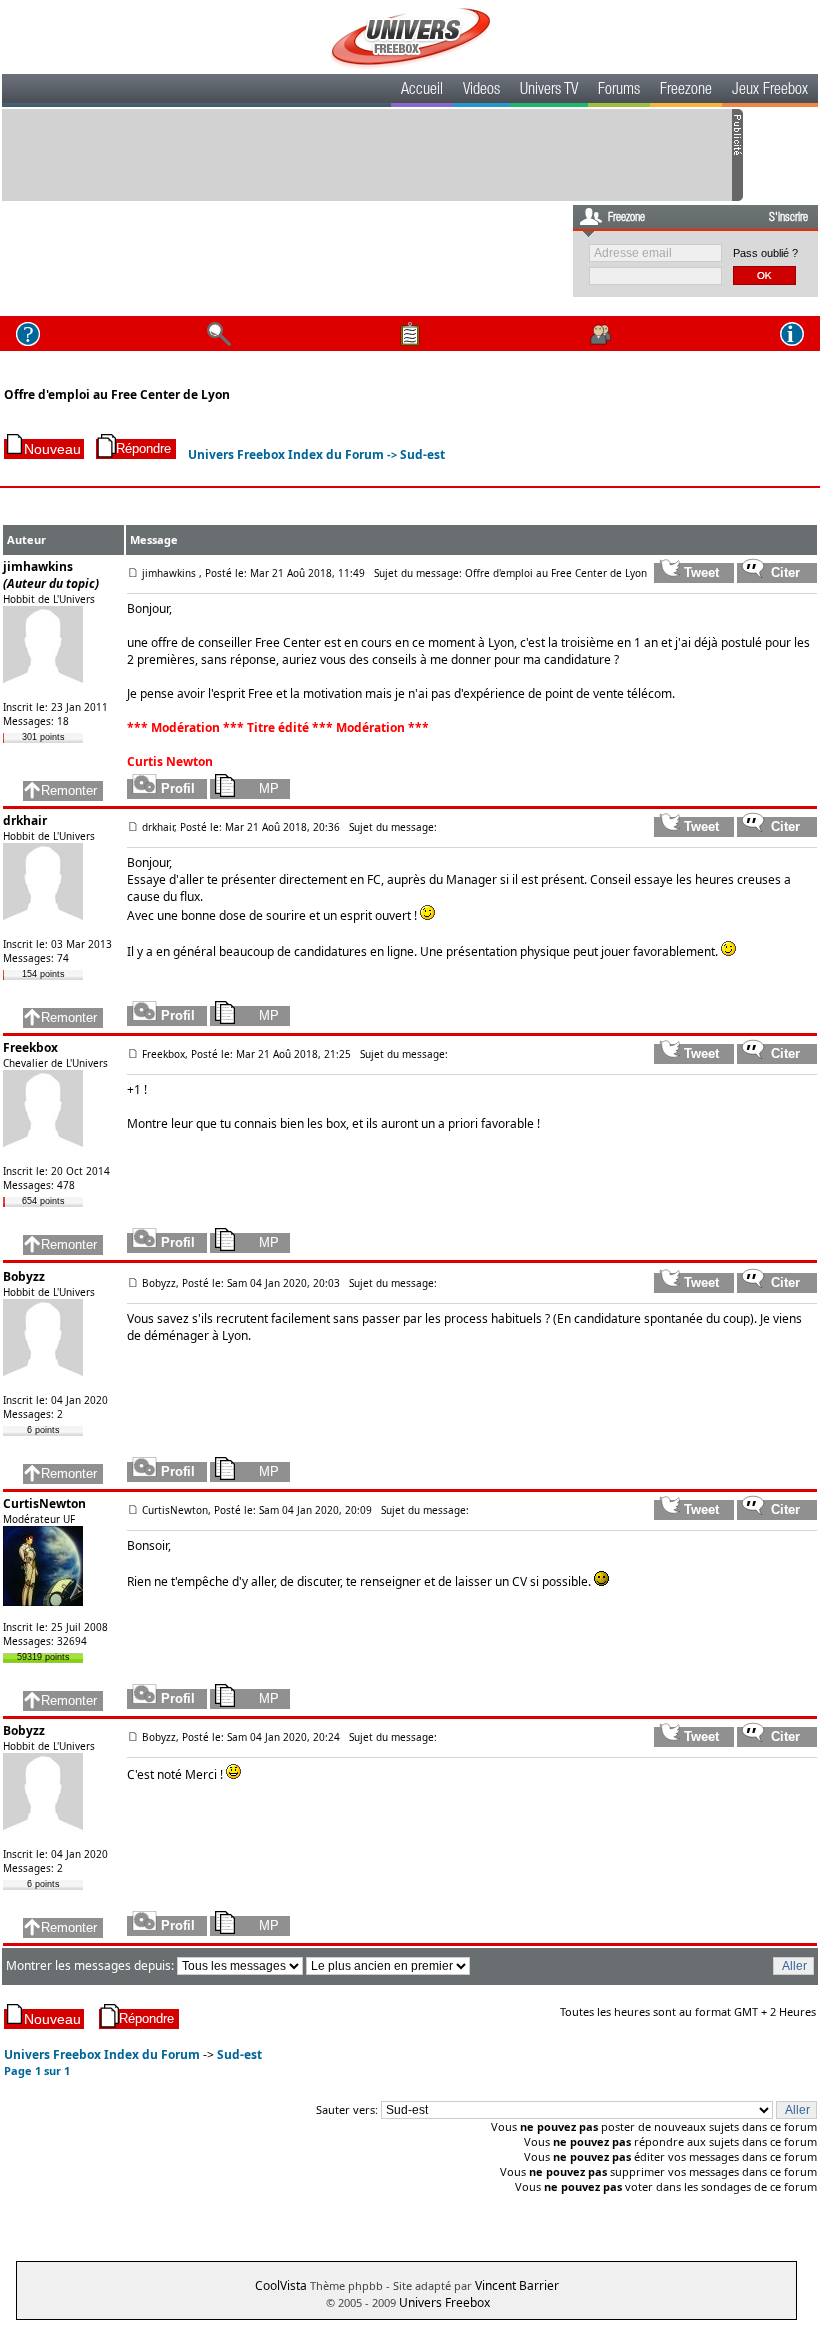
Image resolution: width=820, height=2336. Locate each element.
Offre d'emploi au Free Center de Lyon (117, 394)
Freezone (686, 91)
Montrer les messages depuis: (91, 1965)
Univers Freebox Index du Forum (286, 454)
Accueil (422, 91)
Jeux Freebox (770, 91)
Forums (619, 91)
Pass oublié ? (765, 253)
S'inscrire (788, 218)
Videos (481, 91)
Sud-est (422, 454)
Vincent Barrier (517, 2285)
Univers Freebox (444, 2302)
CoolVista (281, 2285)
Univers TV (549, 91)
